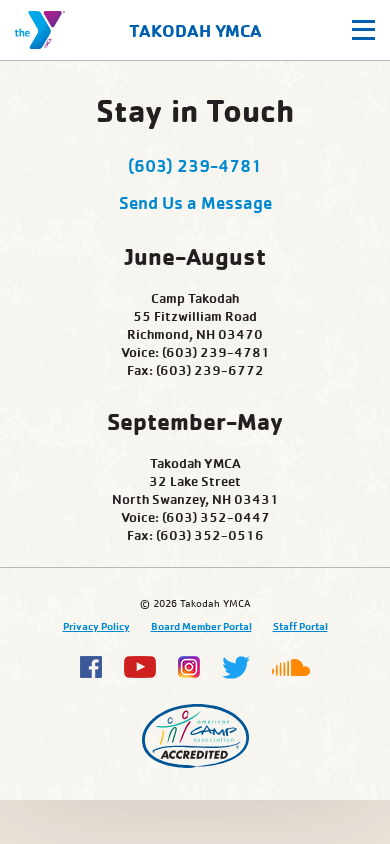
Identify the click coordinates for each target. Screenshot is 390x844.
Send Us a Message (195, 202)
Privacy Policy (96, 626)
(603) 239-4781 (195, 165)
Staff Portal (300, 626)
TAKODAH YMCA (195, 30)
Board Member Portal (201, 626)
